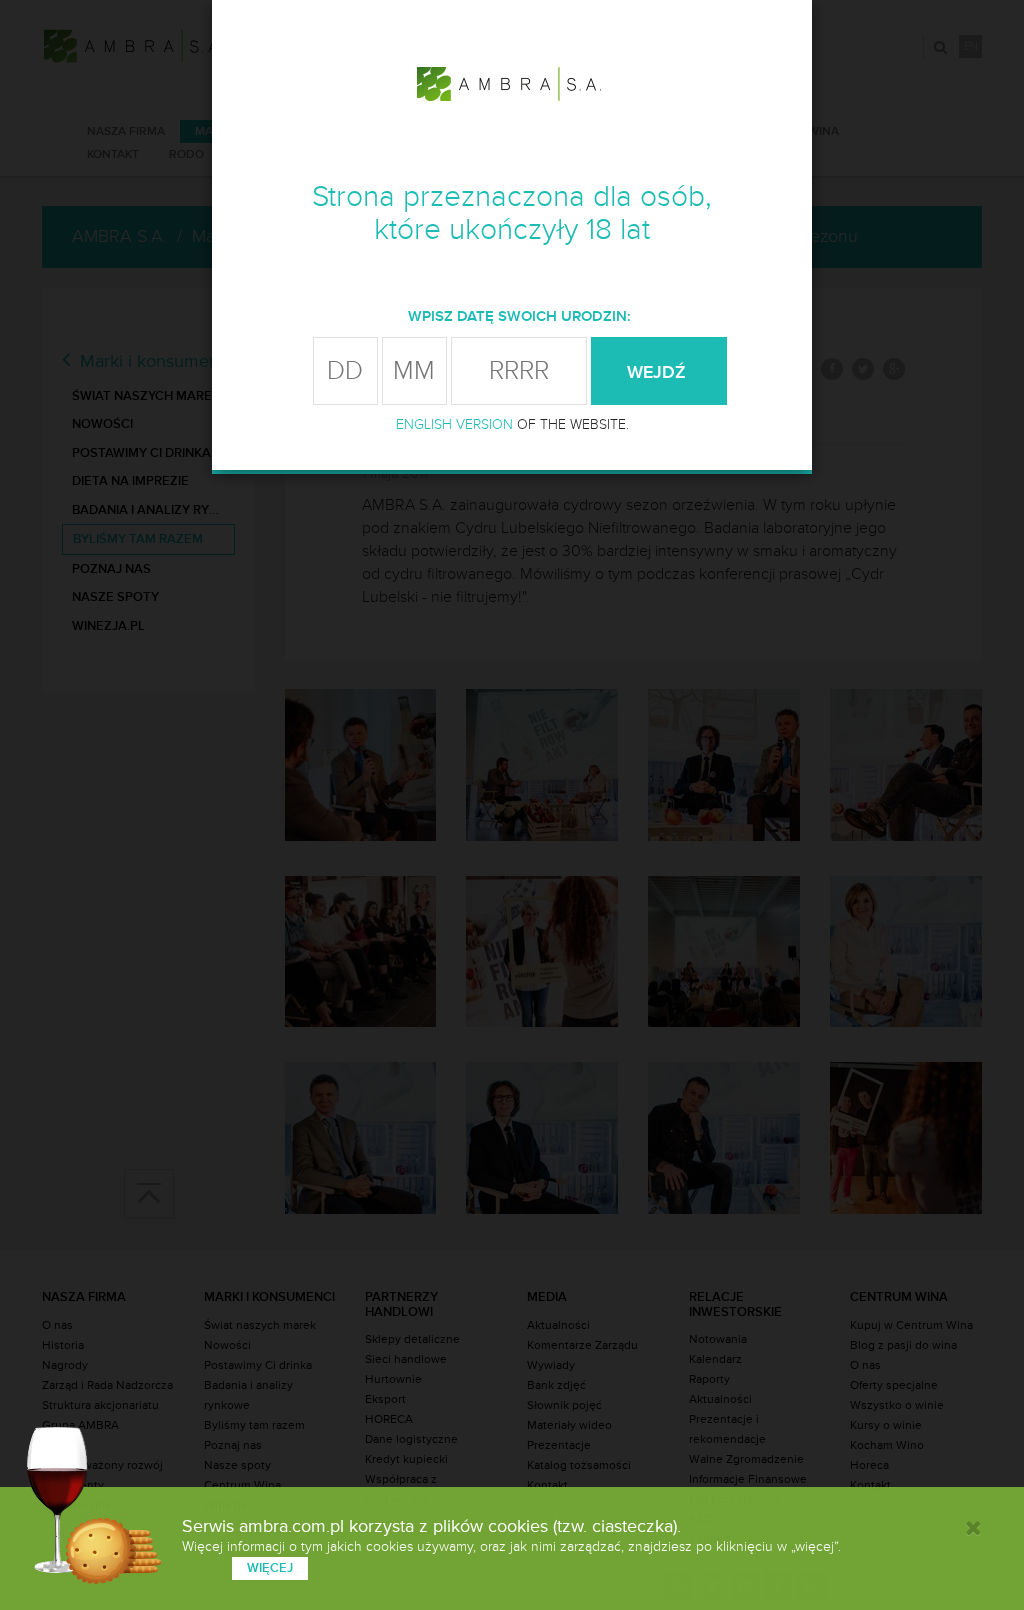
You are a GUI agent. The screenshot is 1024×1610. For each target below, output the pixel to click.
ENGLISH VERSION (454, 424)
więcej (270, 1568)
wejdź (659, 372)
